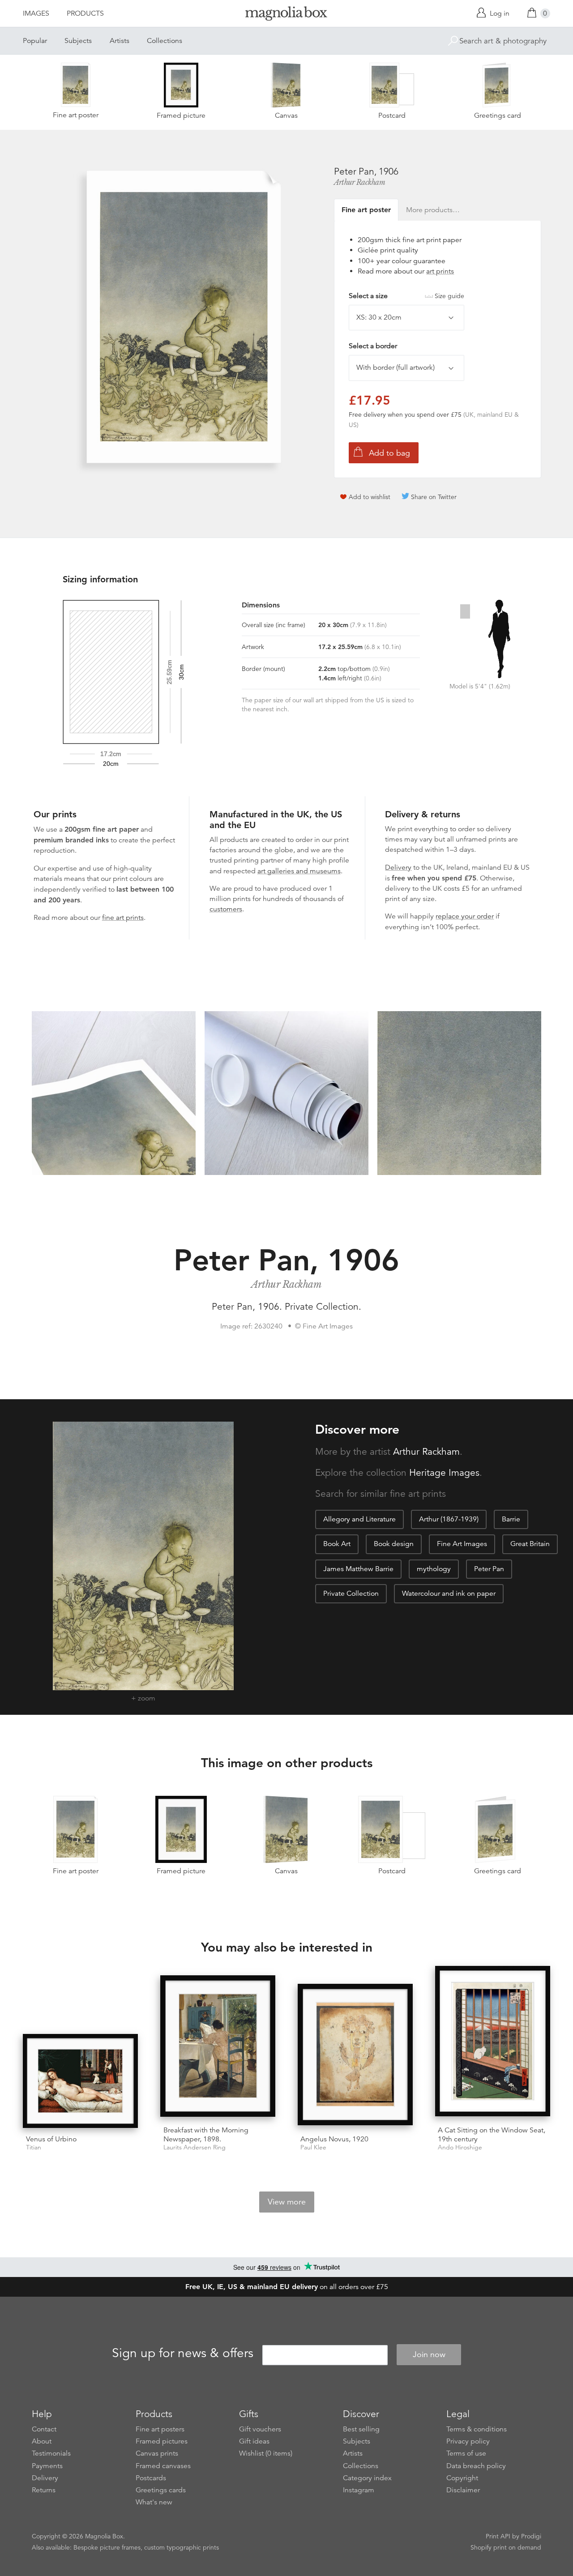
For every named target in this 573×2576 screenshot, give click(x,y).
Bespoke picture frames (107, 2547)
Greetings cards (161, 2490)
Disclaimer (463, 2490)
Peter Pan (489, 1569)
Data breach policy (476, 2466)
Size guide (449, 296)
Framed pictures (162, 2441)
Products (85, 13)
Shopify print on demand (506, 2547)
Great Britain (530, 1544)
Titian (34, 2147)
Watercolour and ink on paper (449, 1593)
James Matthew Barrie (358, 1569)
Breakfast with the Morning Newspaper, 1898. (206, 2134)
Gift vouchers (260, 2429)
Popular (35, 41)
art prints (440, 271)
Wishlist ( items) (266, 2453)
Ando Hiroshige (460, 2147)
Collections (165, 41)
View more (287, 2202)
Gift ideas (254, 2441)
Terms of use (466, 2453)
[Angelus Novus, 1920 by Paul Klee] (355, 2056)
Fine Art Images (462, 1544)
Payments (47, 2466)
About (42, 2441)
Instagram (359, 2490)
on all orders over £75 (287, 2287)
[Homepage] (286, 15)
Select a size (406, 296)
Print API (498, 2536)
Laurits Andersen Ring (195, 2147)
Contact (44, 2429)
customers (226, 909)
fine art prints (123, 918)
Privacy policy (468, 2441)
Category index (367, 2478)
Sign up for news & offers (183, 2353)
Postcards (151, 2478)
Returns (44, 2490)
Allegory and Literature (359, 1519)
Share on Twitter (434, 497)
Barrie (511, 1519)
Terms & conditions (477, 2429)
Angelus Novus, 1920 (334, 2139)
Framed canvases (163, 2466)
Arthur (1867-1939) (449, 1519)
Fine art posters (160, 2429)
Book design (394, 1544)
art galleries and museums (299, 871)
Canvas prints (157, 2453)
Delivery (398, 867)
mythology (434, 1569)
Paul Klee (313, 2147)
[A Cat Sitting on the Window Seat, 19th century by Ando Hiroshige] (493, 2043)
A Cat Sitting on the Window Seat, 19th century (492, 2134)
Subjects (78, 41)
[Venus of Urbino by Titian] (80, 2081)
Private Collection (351, 1593)
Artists (120, 41)
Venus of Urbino (51, 2139)
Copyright (462, 2478)
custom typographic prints (182, 2547)
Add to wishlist (370, 497)
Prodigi (531, 2536)
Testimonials (51, 2453)
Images (36, 13)
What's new (154, 2502)
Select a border (373, 346)
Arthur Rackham (359, 182)
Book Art (337, 1544)
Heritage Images (444, 1473)
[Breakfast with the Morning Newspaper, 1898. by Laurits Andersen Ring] (218, 2047)
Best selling (361, 2429)
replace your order (465, 916)
